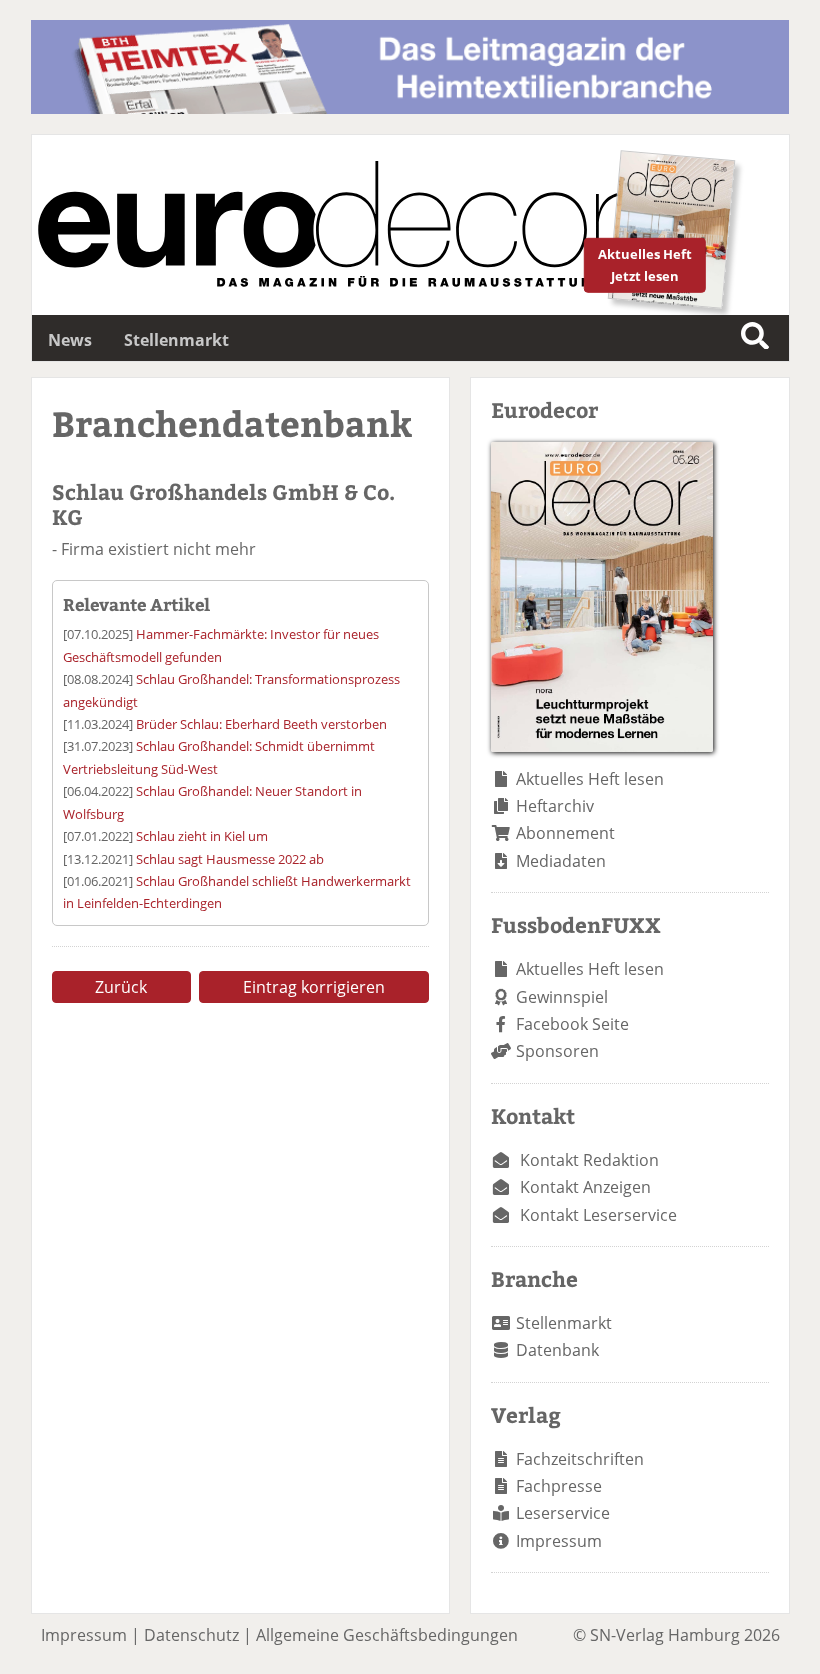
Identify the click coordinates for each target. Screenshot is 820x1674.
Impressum (559, 1541)
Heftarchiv (555, 806)
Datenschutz (191, 1635)
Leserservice (563, 1513)
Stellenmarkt (176, 340)
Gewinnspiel (562, 997)
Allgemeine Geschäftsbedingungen (387, 1635)
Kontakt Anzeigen (585, 1187)
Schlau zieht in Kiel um (202, 836)
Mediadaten (561, 861)
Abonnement (565, 833)
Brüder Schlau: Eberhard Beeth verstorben (261, 724)
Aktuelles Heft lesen (590, 779)
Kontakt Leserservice (598, 1215)
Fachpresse (559, 1486)
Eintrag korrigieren (314, 987)
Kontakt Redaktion (589, 1160)
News (70, 340)
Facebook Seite (572, 1024)
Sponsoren (557, 1051)
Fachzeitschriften (580, 1459)
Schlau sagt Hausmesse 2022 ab (230, 859)
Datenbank (557, 1350)
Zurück (121, 987)
